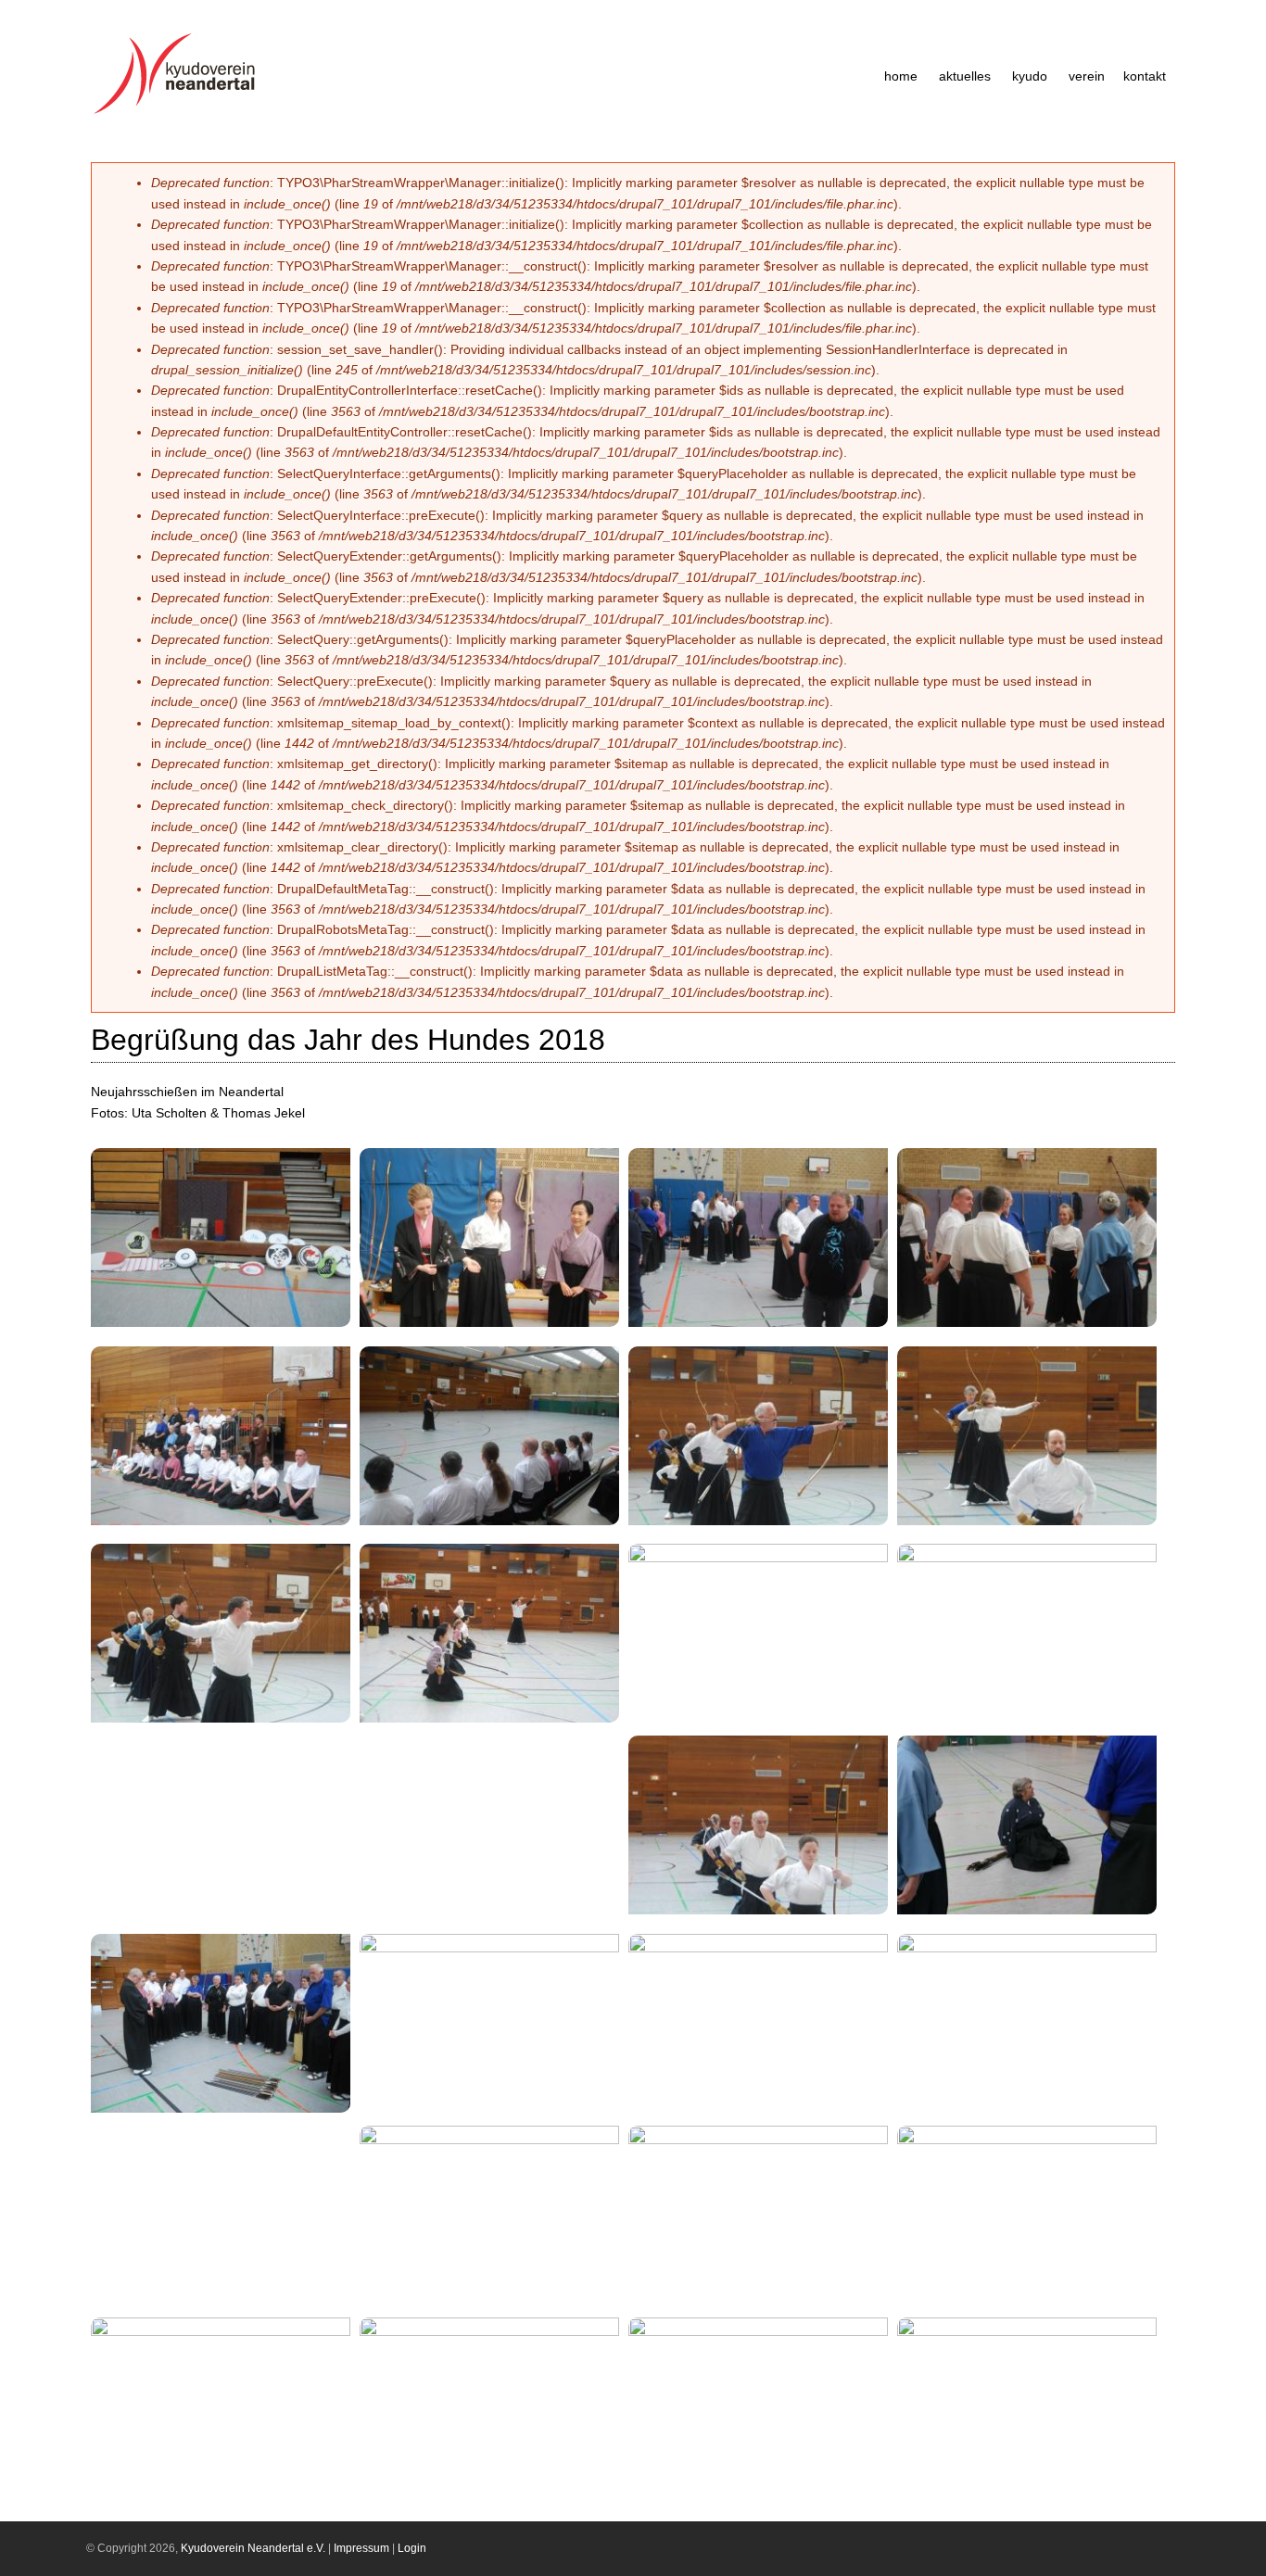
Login (412, 2548)
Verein (1087, 76)
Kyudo (1030, 76)
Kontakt (1145, 76)
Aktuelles (965, 76)
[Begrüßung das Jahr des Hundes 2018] (227, 1329)
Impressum (361, 2548)
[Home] (180, 114)
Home (901, 76)
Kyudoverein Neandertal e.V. (253, 2548)
